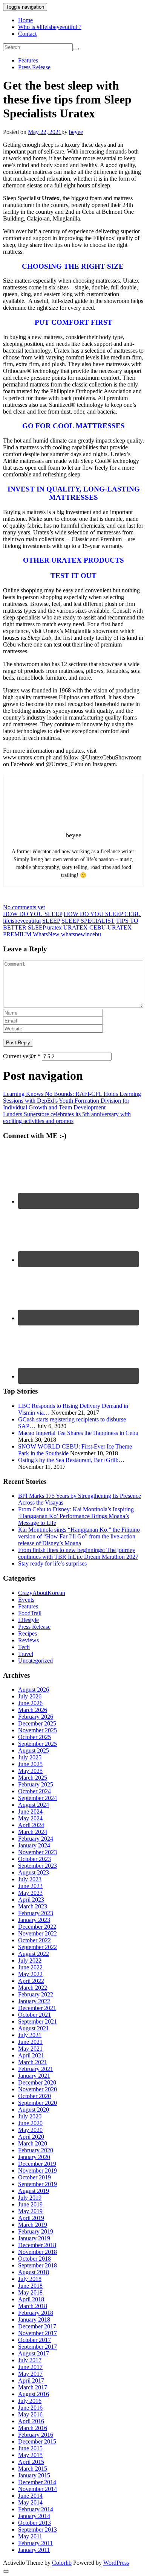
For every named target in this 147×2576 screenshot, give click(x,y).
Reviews (28, 1640)
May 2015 (30, 2455)
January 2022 (34, 2001)
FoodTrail (30, 1613)
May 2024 (30, 1818)
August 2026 (34, 1690)
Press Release (34, 67)
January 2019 (34, 2238)
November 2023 (38, 1852)
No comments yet (24, 907)
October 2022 (34, 1940)
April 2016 (31, 2421)
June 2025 (30, 1764)
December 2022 (37, 1927)
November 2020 (38, 2089)
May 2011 (30, 2536)
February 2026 (36, 1717)
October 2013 (34, 2523)
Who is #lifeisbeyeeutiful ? (50, 27)
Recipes (28, 1633)
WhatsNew (46, 934)
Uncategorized (35, 1661)
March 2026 (33, 1710)
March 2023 (33, 1906)
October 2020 (34, 2096)
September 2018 (38, 2265)
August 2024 (34, 1805)
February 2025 (36, 1784)
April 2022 (31, 1981)
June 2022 (30, 1967)
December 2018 (37, 2245)
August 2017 (34, 2353)
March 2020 (33, 2143)
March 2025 (33, 1778)
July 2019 (30, 2198)
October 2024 (34, 1791)
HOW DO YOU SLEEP (33, 914)
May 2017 (30, 2374)
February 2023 (36, 1913)
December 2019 (37, 2164)
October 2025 (34, 1737)
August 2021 (34, 2028)
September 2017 (38, 2347)
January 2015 (34, 2475)
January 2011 (34, 2550)
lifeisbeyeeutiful (22, 921)
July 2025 (30, 1757)
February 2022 (36, 1994)
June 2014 (30, 2496)
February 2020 (36, 2150)
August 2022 (34, 1954)
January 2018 (34, 2320)
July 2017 (30, 2360)
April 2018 (31, 2299)
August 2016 (34, 2394)
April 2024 (31, 1825)
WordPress (116, 2563)
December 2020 (37, 2082)
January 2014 (34, 2516)
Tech (24, 1647)
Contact (27, 34)
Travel (26, 1654)
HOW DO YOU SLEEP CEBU (102, 914)
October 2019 (34, 2177)
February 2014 (36, 2509)
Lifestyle (28, 1620)
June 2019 (30, 2204)
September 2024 (38, 1798)
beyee (76, 132)
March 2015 (33, 2469)
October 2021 (34, 2015)
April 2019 (31, 2218)
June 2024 (30, 1811)
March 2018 (33, 2306)
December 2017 (37, 2326)
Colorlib (62, 2563)
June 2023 (30, 1886)
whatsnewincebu (81, 934)
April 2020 (31, 2137)
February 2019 (36, 2231)
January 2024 (34, 1845)
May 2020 (30, 2130)
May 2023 (30, 1893)
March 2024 (33, 1832)
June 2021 (30, 2042)
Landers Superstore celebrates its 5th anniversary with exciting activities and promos (67, 1118)
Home (25, 20)
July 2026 (30, 1696)
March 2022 (33, 1988)
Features (28, 60)
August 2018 (34, 2272)
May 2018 (30, 2292)
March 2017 (33, 2387)
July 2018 (30, 2279)
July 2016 (30, 2401)
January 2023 (34, 1920)
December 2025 (37, 1723)
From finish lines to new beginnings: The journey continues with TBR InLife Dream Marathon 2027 (78, 1553)
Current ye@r (22, 1056)
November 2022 (38, 1933)
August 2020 (34, 2110)
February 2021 (36, 2069)
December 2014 (37, 2482)
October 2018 (34, 2259)
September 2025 (38, 1744)
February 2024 (36, 1839)
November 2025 (38, 1730)
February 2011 (35, 2543)
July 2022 (30, 1961)
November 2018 (38, 2252)
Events (26, 1600)
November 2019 (38, 2171)
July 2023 (30, 1879)
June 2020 (30, 2123)
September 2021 (38, 2021)
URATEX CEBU (85, 927)
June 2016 (30, 2408)
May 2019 (30, 2211)
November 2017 (38, 2333)
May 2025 (30, 1771)
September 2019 (38, 2184)
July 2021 (30, 2035)
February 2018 (36, 2313)
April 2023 (31, 1900)
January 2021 (34, 2076)
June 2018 (30, 2286)
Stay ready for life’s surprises (52, 1563)
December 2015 (37, 2441)
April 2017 (31, 2380)
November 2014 (38, 2489)
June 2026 (30, 1703)
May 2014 (30, 2502)
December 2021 (37, 2008)
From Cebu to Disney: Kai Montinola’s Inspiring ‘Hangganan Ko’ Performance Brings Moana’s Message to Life (76, 1516)
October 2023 (34, 1859)
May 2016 (30, 2414)
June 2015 (30, 2448)
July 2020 (30, 2116)
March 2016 (33, 2428)
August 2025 (34, 1751)
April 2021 (31, 2055)
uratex (54, 927)
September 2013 (38, 2530)
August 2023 (34, 1872)
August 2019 (34, 2191)
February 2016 (36, 2435)
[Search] (76, 49)
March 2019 (33, 2225)
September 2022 (38, 1947)
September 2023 (38, 1866)
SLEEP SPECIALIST (88, 921)
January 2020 (34, 2157)
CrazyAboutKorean (42, 1593)
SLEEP (51, 921)
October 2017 (34, 2340)
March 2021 (33, 2062)
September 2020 (38, 2103)
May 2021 (30, 2049)
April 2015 (31, 2462)
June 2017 (30, 2367)
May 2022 (30, 1974)
